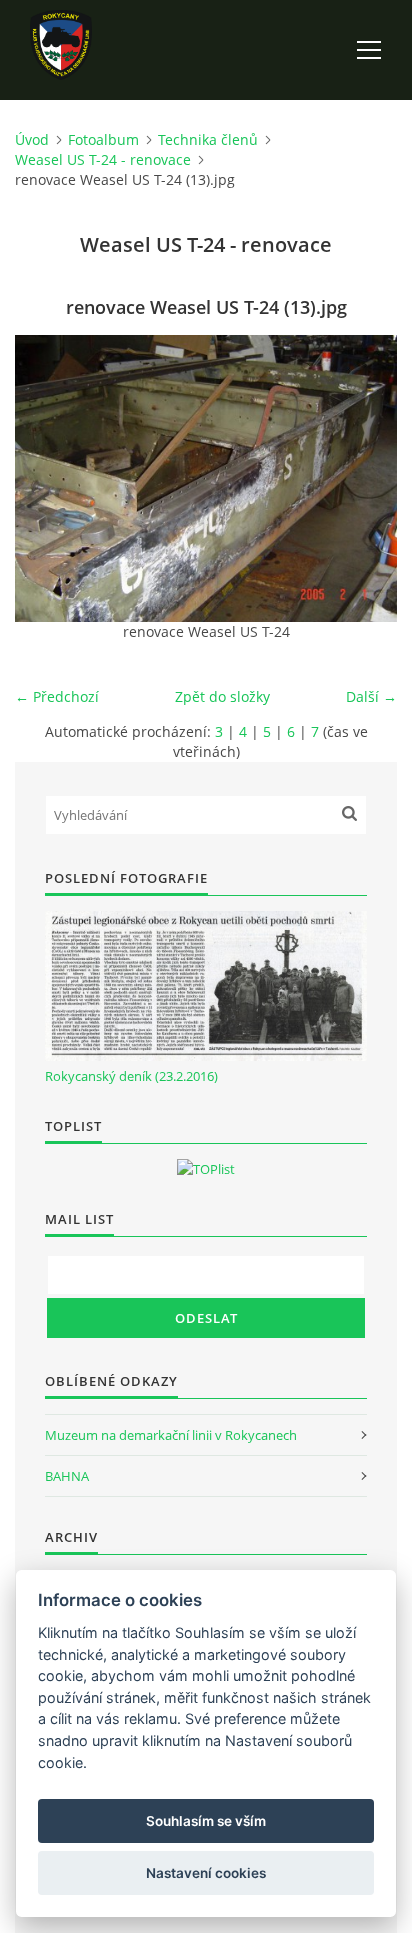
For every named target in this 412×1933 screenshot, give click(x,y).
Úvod (32, 139)
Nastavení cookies (206, 1873)
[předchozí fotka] (47, 478)
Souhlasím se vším (206, 1821)
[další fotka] (364, 478)
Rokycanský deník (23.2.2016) (131, 1076)
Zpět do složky (222, 696)
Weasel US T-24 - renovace (103, 159)
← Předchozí (57, 696)
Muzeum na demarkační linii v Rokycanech (171, 1435)
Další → (371, 696)
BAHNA (67, 1476)
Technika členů (208, 139)
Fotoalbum (103, 139)
